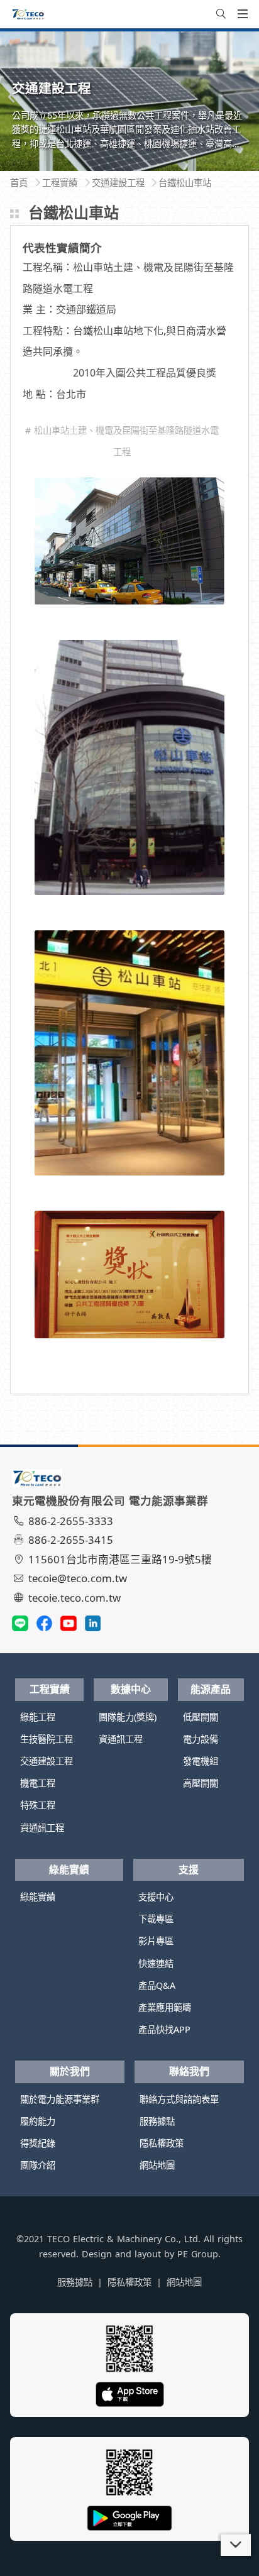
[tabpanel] (129, 101)
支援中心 (156, 1897)
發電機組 (201, 1761)
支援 (189, 1869)
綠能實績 (69, 1869)
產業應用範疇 (165, 2007)
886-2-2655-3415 (71, 1540)
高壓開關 (201, 1783)
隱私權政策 (162, 2143)
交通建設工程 (47, 1761)
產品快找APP (164, 2029)
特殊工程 (38, 1805)
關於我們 (70, 2071)
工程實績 (50, 1689)
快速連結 (156, 1963)
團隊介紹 (38, 2165)
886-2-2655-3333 (71, 1521)
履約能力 (38, 2121)
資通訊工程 (42, 1828)
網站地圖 (157, 2165)
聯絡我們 (189, 2071)
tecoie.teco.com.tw (74, 1598)
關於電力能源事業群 (60, 2099)
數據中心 (131, 1689)
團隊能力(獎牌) (128, 1717)
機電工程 (38, 1783)
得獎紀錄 (38, 2143)
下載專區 (156, 1919)
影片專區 (156, 1941)
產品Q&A (157, 1985)
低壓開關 (201, 1717)
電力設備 (201, 1739)
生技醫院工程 (47, 1739)
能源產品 (211, 1689)
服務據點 (157, 2121)
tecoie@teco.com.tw (78, 1578)
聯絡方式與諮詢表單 (179, 2099)
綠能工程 (38, 1717)
